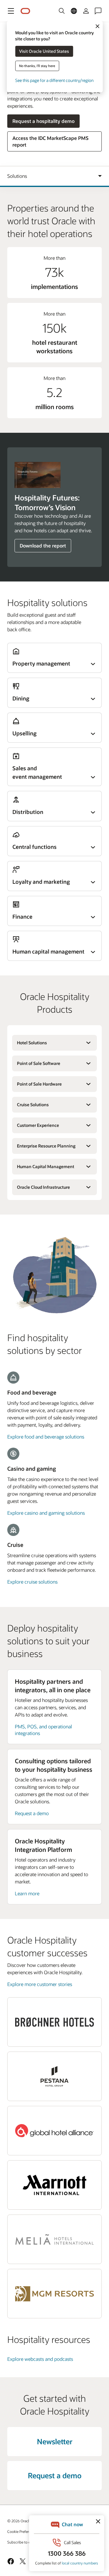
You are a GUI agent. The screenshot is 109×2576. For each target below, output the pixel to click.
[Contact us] (98, 11)
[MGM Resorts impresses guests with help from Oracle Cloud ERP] (54, 2294)
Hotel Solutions (32, 1043)
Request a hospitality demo (43, 121)
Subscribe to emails (23, 2542)
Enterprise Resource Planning (46, 1146)
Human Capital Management (46, 1166)
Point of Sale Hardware (39, 1084)
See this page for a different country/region (54, 80)
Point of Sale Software (39, 1063)
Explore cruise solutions (32, 1582)
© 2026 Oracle (19, 2521)
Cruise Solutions (33, 1105)
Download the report (43, 546)
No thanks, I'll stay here (37, 66)
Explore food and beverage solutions (46, 1437)
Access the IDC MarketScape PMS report (50, 141)
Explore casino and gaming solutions (46, 1513)
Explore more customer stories (40, 1984)
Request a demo (32, 1813)
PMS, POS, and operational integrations (43, 1730)
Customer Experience (38, 1125)
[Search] (62, 11)
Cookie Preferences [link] (23, 2531)
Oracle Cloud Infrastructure (43, 1187)
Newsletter (55, 2441)
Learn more (27, 1893)
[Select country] (74, 11)
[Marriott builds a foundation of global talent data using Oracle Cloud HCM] (54, 2185)
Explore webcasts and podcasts (40, 2359)
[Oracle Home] (25, 11)
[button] (11, 11)
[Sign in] (86, 11)
